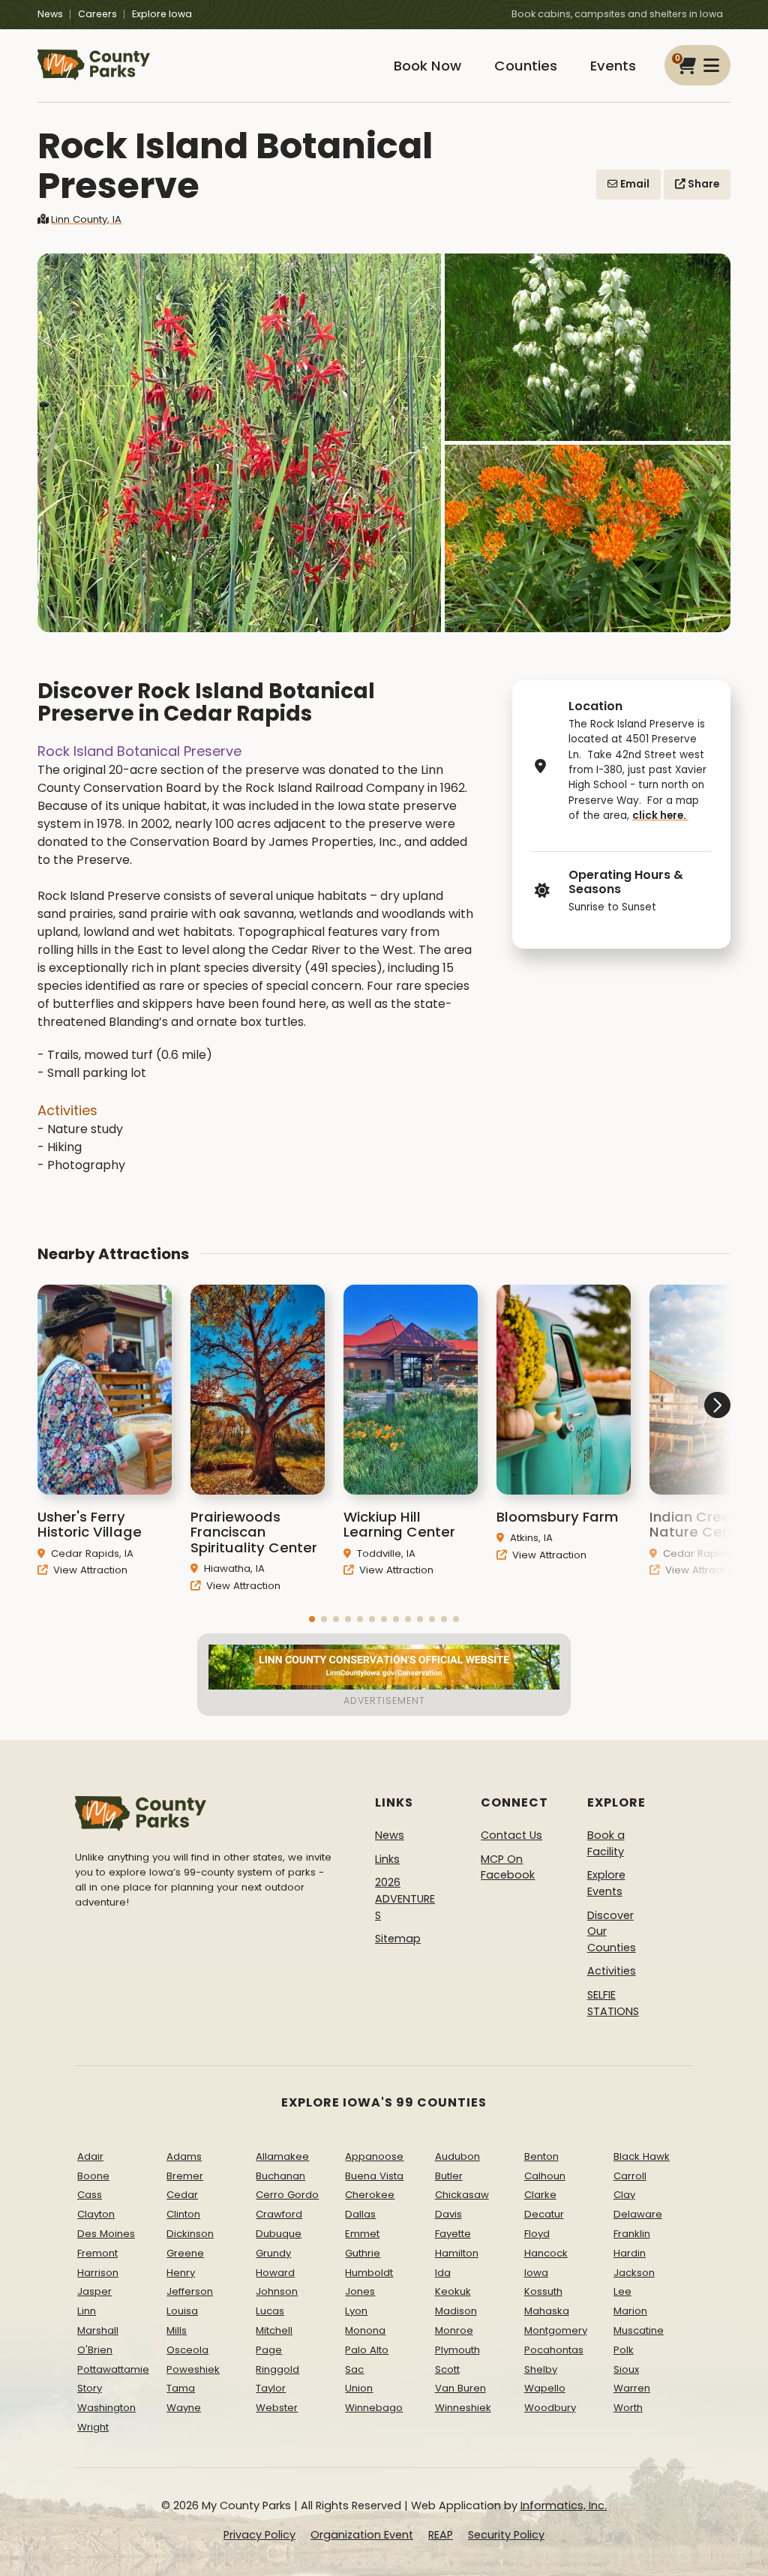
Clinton (183, 2214)
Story (90, 2388)
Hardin (630, 2253)
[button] (312, 1619)
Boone (93, 2176)
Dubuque (279, 2234)
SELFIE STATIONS (613, 2003)
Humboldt (369, 2273)
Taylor (271, 2388)
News (50, 14)
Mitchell (274, 2330)
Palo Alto (367, 2350)
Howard (275, 2273)
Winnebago (374, 2408)
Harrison (98, 2273)
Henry (181, 2273)
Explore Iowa (162, 14)
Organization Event (362, 2535)
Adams (184, 2156)
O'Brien (95, 2350)
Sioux (626, 2369)
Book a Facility (606, 1843)
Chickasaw (462, 2195)
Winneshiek (463, 2408)
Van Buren (460, 2388)
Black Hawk (642, 2156)
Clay (624, 2195)
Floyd (537, 2234)
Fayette (453, 2234)
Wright (93, 2427)
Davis (448, 2214)
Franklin (632, 2234)
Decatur (544, 2214)
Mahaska (547, 2311)
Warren (632, 2388)
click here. (660, 816)
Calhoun (545, 2176)
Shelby (541, 2369)
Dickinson (190, 2234)
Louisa (182, 2311)
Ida (443, 2273)
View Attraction (89, 1570)
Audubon (457, 2156)
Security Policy (506, 2535)
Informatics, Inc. (564, 2506)
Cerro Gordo (287, 2195)
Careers (97, 14)
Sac (354, 2369)
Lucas (270, 2311)
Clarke (540, 2195)
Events (613, 66)
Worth (628, 2408)
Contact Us (511, 1835)
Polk (624, 2350)
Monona (365, 2330)
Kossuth (543, 2291)
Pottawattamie (113, 2369)
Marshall (98, 2330)
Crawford (279, 2214)
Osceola (187, 2350)
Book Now (427, 66)
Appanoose (374, 2156)
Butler (449, 2176)
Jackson (634, 2273)
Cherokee (370, 2195)
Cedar (182, 2195)
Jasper (94, 2291)
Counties (526, 66)
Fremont (97, 2253)
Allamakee (282, 2156)
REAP (441, 2535)
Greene (185, 2253)
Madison (456, 2311)
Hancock (546, 2253)
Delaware (638, 2214)
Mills (177, 2330)
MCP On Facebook (508, 1867)
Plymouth (457, 2350)
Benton (541, 2156)
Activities (612, 1971)
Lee (622, 2291)
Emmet (362, 2234)
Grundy (273, 2253)
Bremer (185, 2176)
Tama (181, 2388)
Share (702, 184)
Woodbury (550, 2408)
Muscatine (639, 2330)
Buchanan (280, 2176)
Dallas (360, 2214)
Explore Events (606, 1883)
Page (269, 2350)
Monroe (454, 2330)
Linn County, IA (86, 219)
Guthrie (363, 2253)
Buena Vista (374, 2176)
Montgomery (556, 2330)
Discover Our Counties (612, 1931)
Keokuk (453, 2291)
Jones (360, 2291)
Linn (87, 2311)
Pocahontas (554, 2350)
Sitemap (398, 1939)
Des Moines (106, 2234)
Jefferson (190, 2291)
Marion (630, 2311)
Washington (106, 2408)
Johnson (277, 2291)
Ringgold (277, 2369)
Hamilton (457, 2253)
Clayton (96, 2214)
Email (634, 184)
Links (387, 1859)
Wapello (545, 2388)
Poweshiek (193, 2369)
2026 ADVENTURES (405, 1898)
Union (359, 2388)
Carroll (630, 2176)
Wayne (184, 2408)
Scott (447, 2369)
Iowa (536, 2273)
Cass (90, 2195)
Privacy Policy (259, 2535)
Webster (277, 2408)
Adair (90, 2156)
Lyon (356, 2311)
